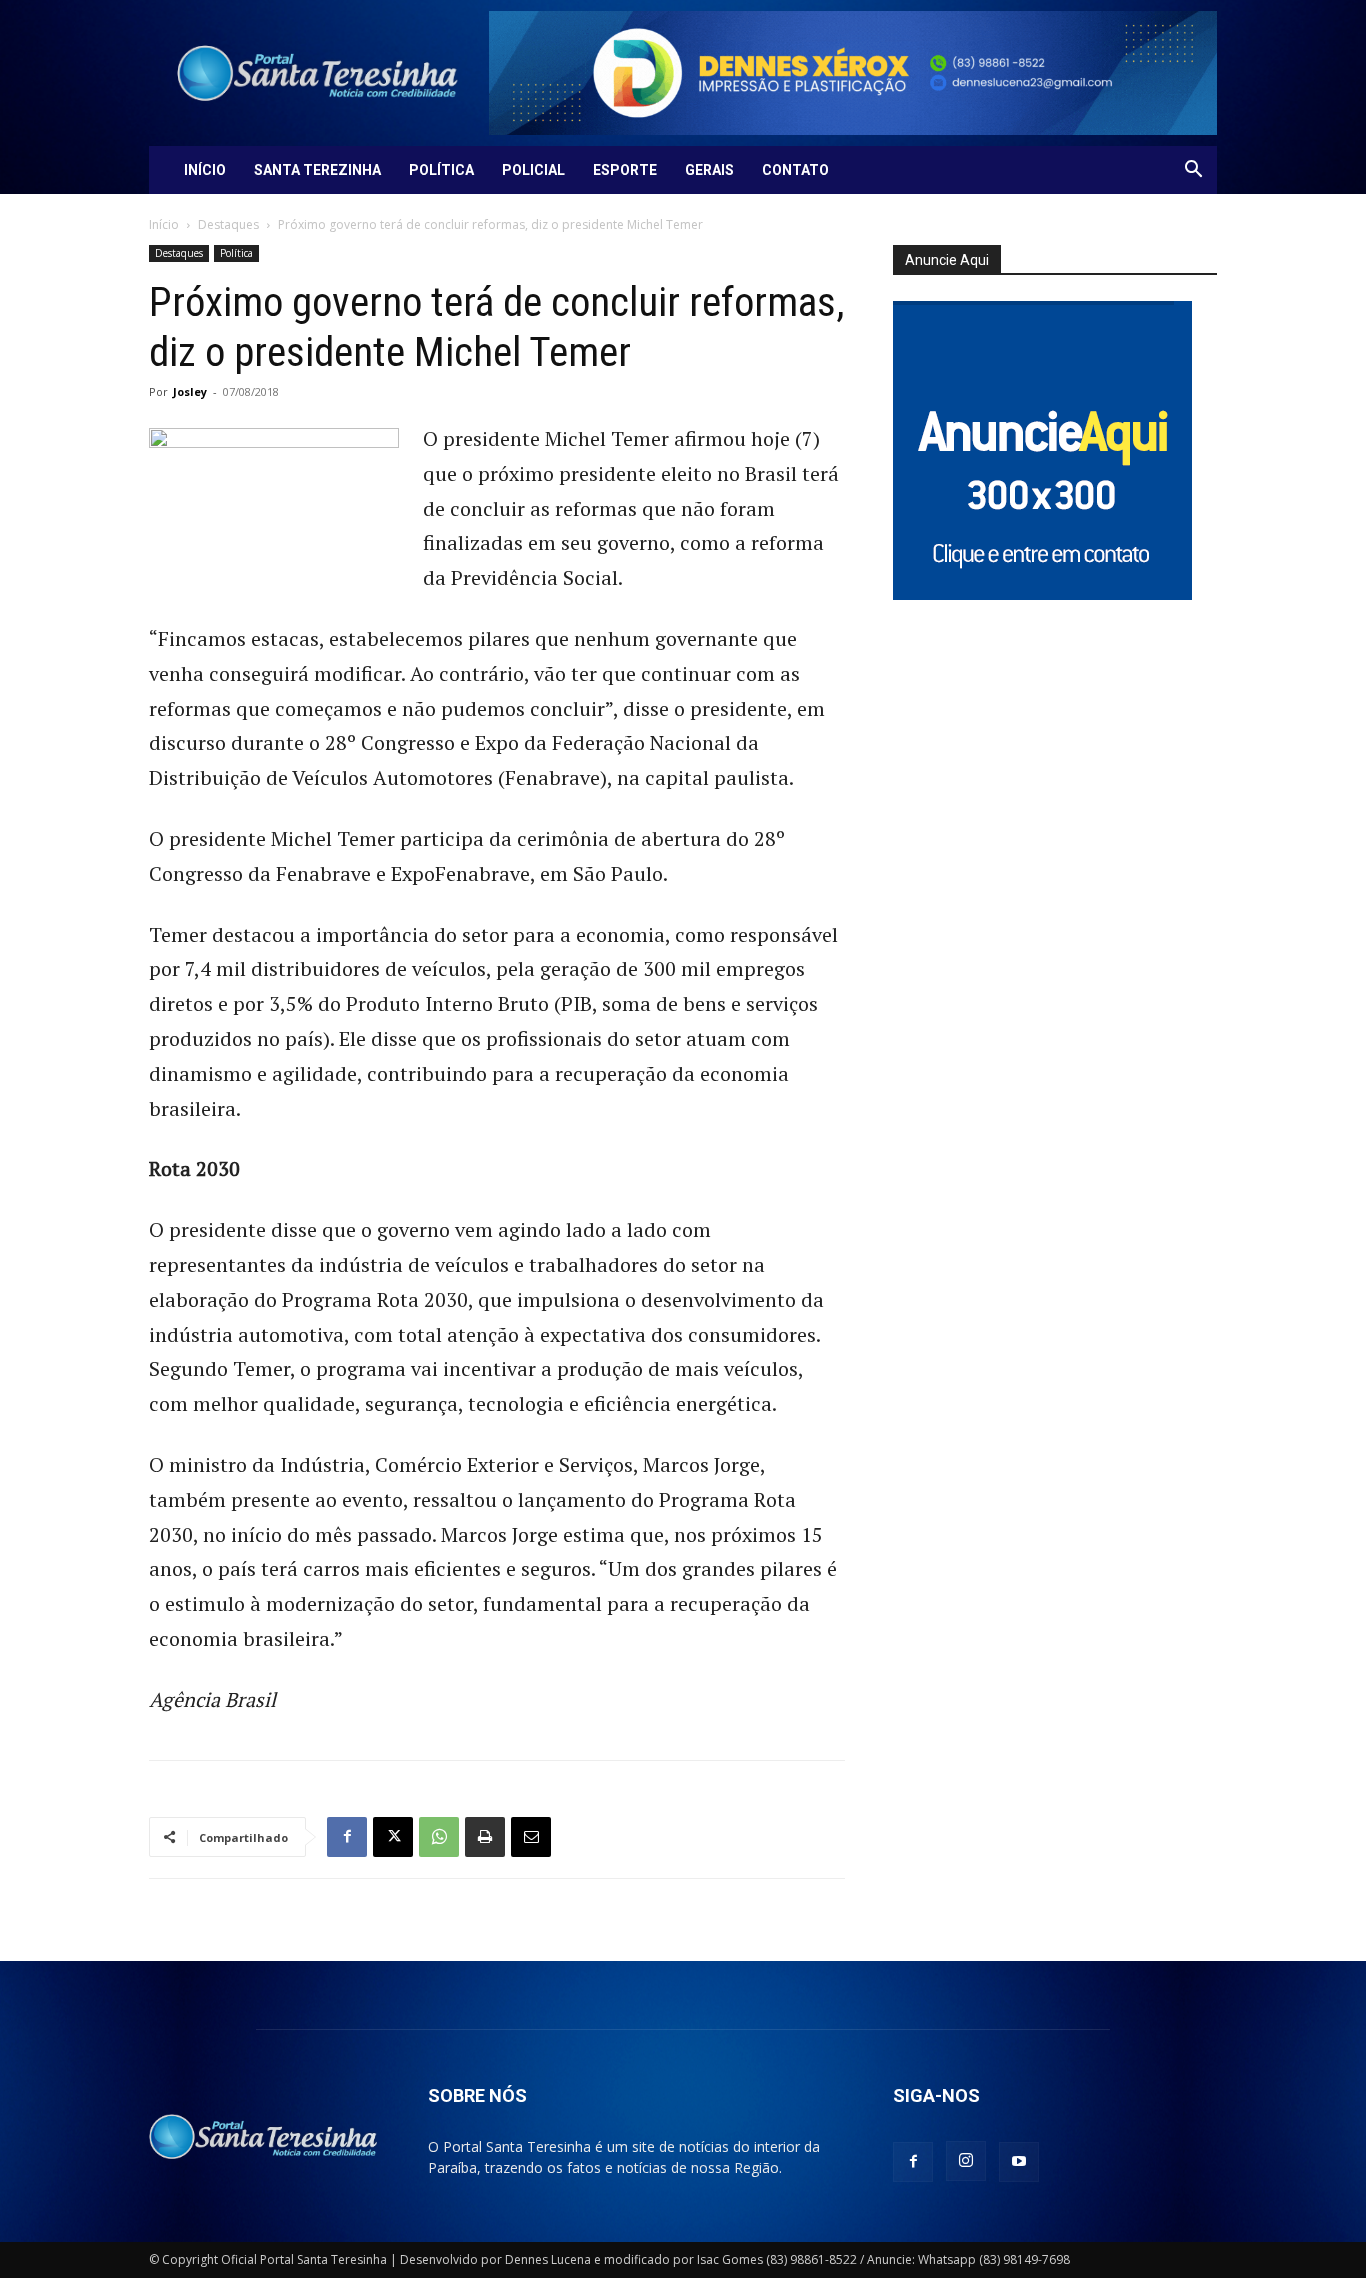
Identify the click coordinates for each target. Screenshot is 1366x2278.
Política (441, 170)
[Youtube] (1019, 2162)
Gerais (709, 170)
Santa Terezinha (317, 170)
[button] (1193, 171)
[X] (393, 1837)
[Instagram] (966, 2161)
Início (205, 170)
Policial (533, 170)
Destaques (228, 224)
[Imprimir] (485, 1837)
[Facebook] (347, 1837)
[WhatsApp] (439, 1837)
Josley (190, 391)
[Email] (531, 1837)
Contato (795, 170)
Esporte (625, 170)
